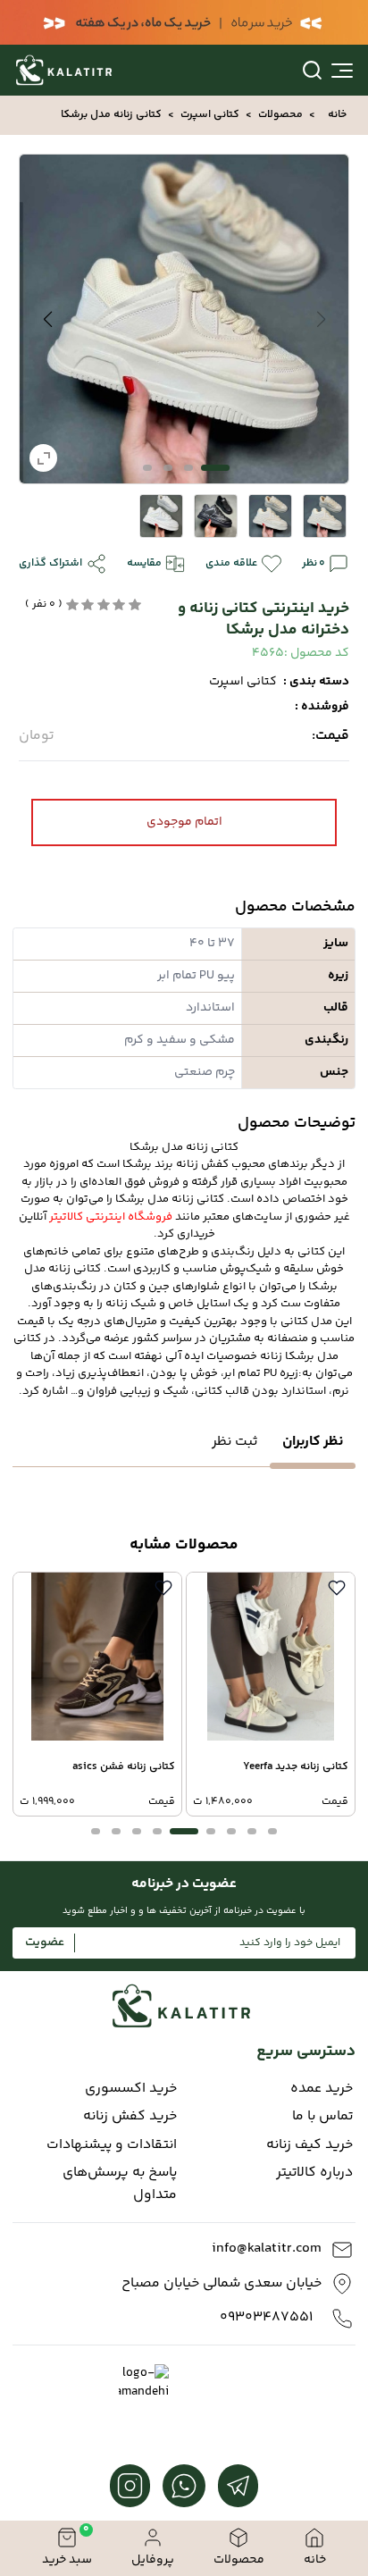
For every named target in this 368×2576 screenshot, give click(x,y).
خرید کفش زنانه (130, 2117)
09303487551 (266, 2318)
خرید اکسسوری (131, 2089)
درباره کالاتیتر (314, 2173)
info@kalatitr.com (267, 2249)
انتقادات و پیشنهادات (112, 2145)
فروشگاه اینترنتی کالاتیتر (111, 1217)
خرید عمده (322, 2089)
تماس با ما (322, 2117)
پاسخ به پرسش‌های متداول (120, 2184)
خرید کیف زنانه (309, 2145)
